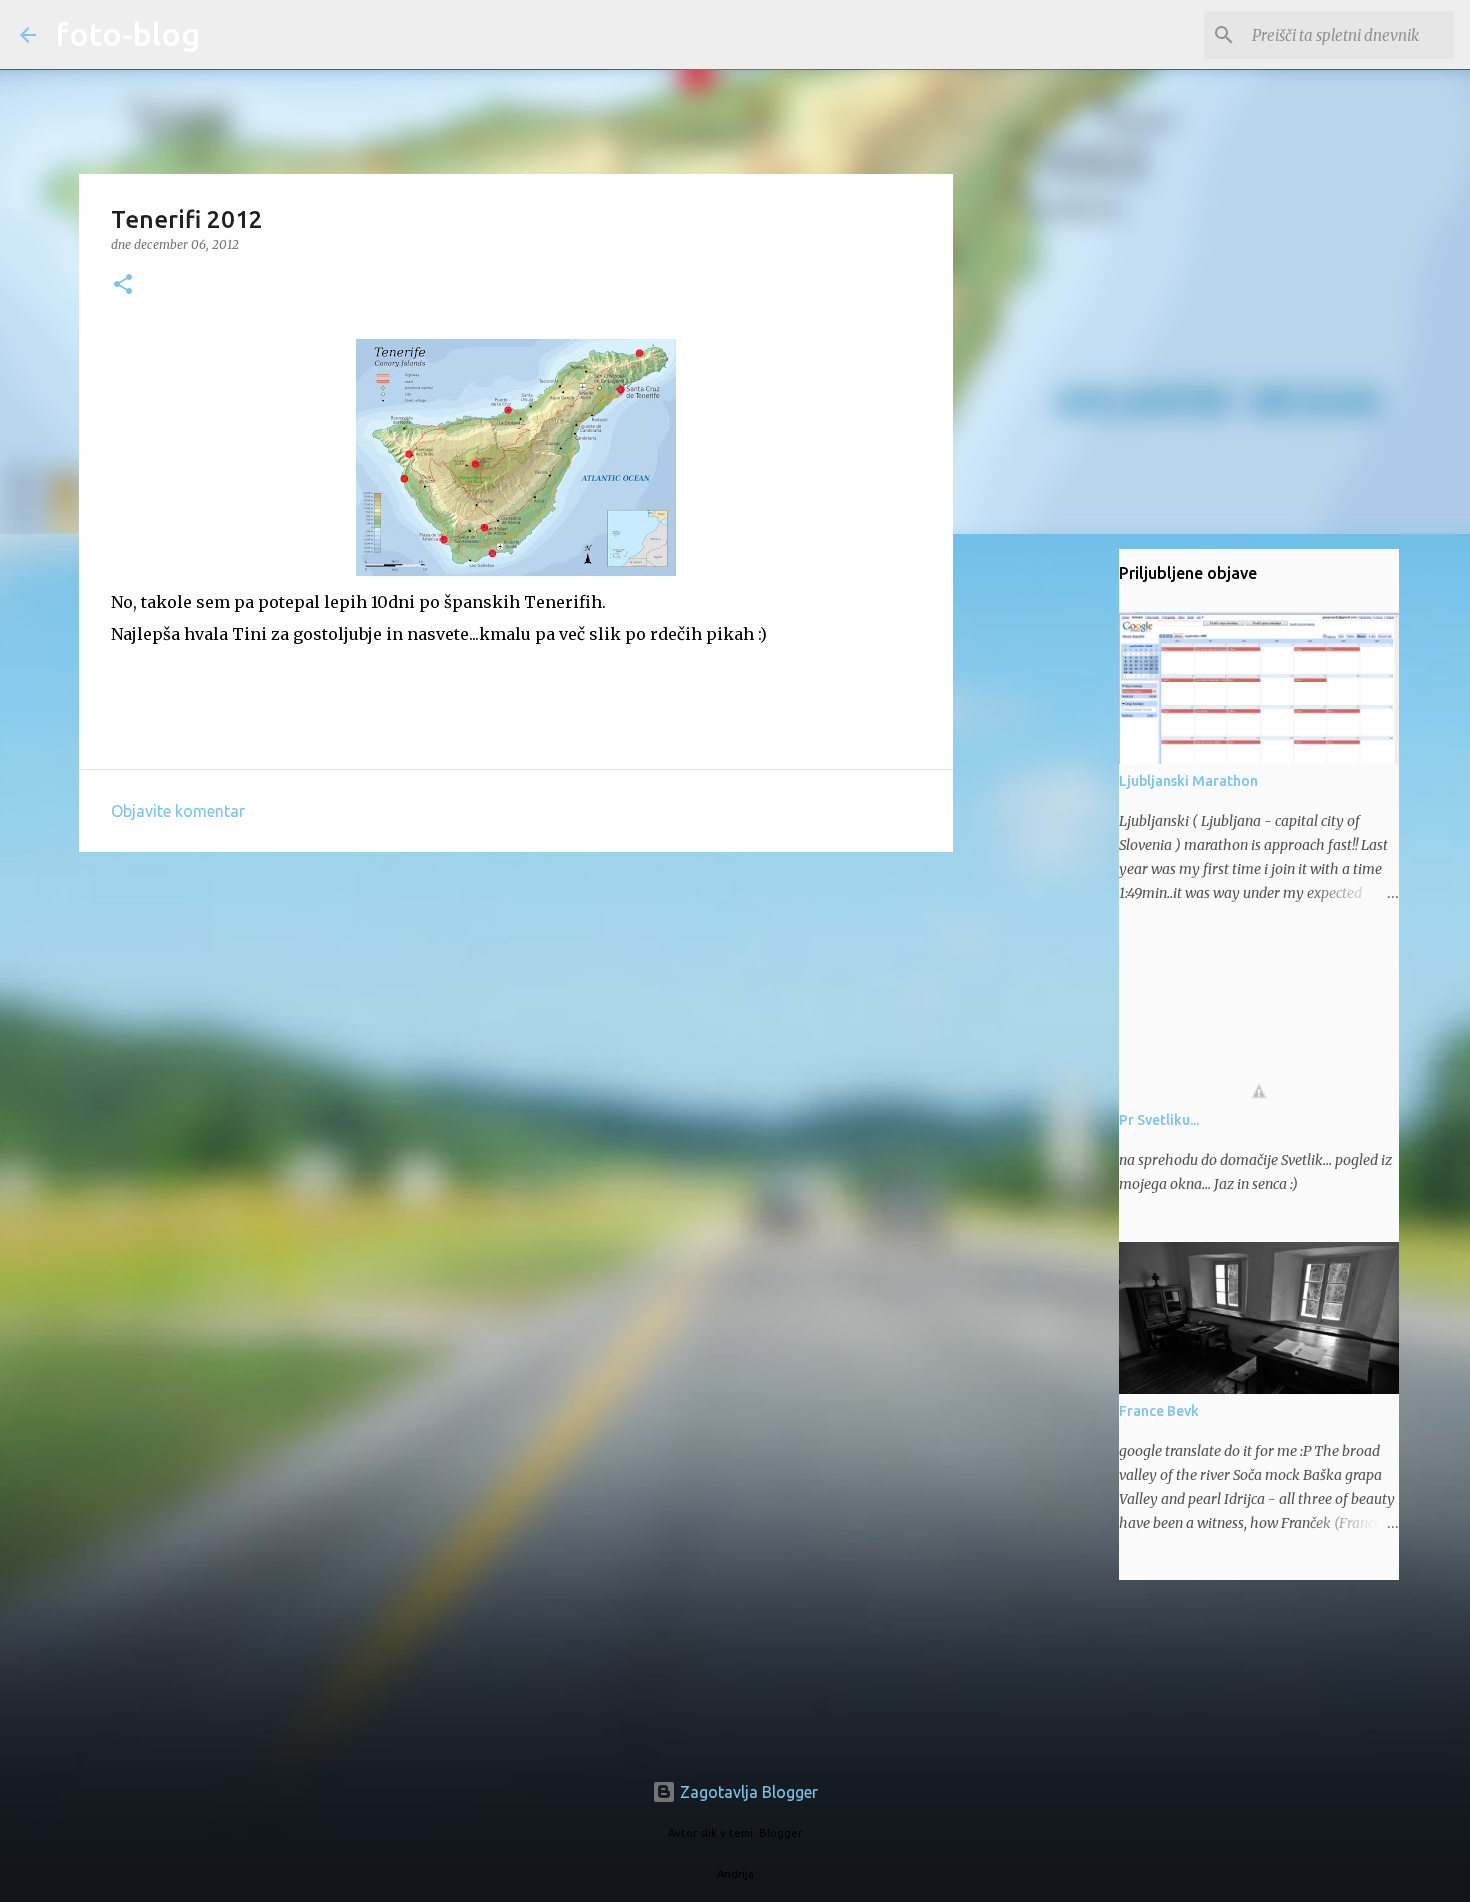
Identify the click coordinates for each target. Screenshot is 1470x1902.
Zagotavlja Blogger (747, 1792)
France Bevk (1159, 1411)
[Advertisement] (516, 1022)
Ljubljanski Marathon (1188, 781)
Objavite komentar (178, 811)
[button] (123, 285)
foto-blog (128, 34)
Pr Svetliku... (1159, 1120)
